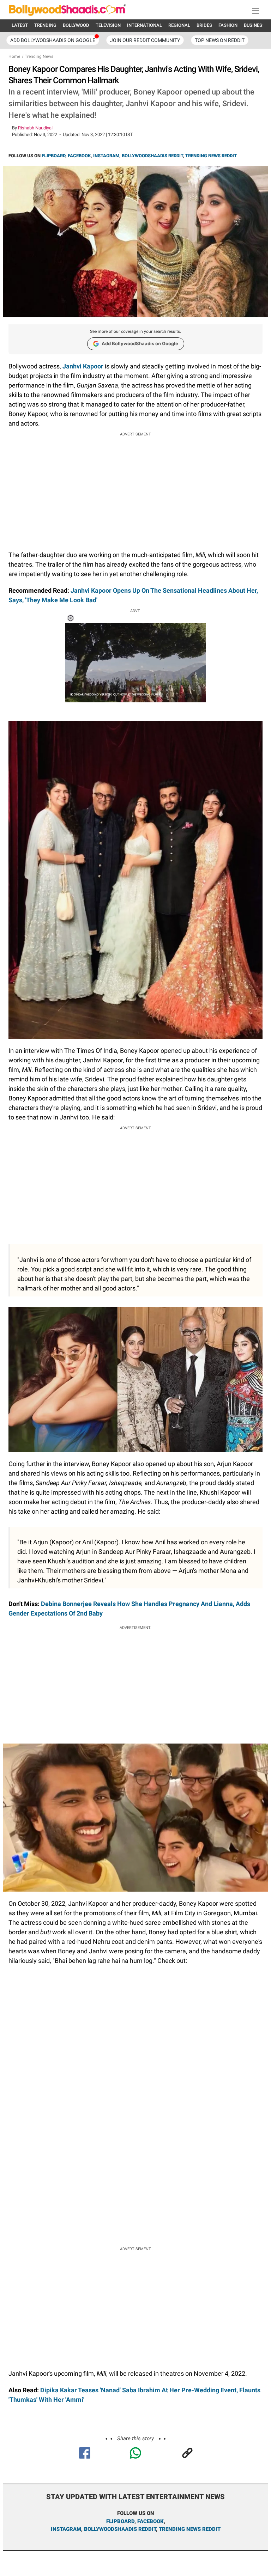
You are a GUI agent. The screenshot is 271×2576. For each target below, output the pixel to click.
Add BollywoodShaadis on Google (140, 343)
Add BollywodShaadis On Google (53, 40)
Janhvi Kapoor (83, 366)
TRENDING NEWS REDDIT (211, 156)
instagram (66, 2529)
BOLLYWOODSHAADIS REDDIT (152, 156)
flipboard (120, 2521)
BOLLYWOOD (76, 25)
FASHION (228, 25)
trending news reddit (190, 2529)
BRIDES (204, 25)
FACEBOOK (79, 156)
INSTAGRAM (106, 156)
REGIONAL (179, 25)
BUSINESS (254, 25)
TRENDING (45, 25)
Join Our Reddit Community (145, 40)
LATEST (20, 25)
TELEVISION (108, 25)
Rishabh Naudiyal (35, 128)
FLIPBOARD (53, 156)
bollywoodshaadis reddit (120, 2529)
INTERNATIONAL (144, 25)
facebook (150, 2521)
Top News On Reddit (220, 40)
